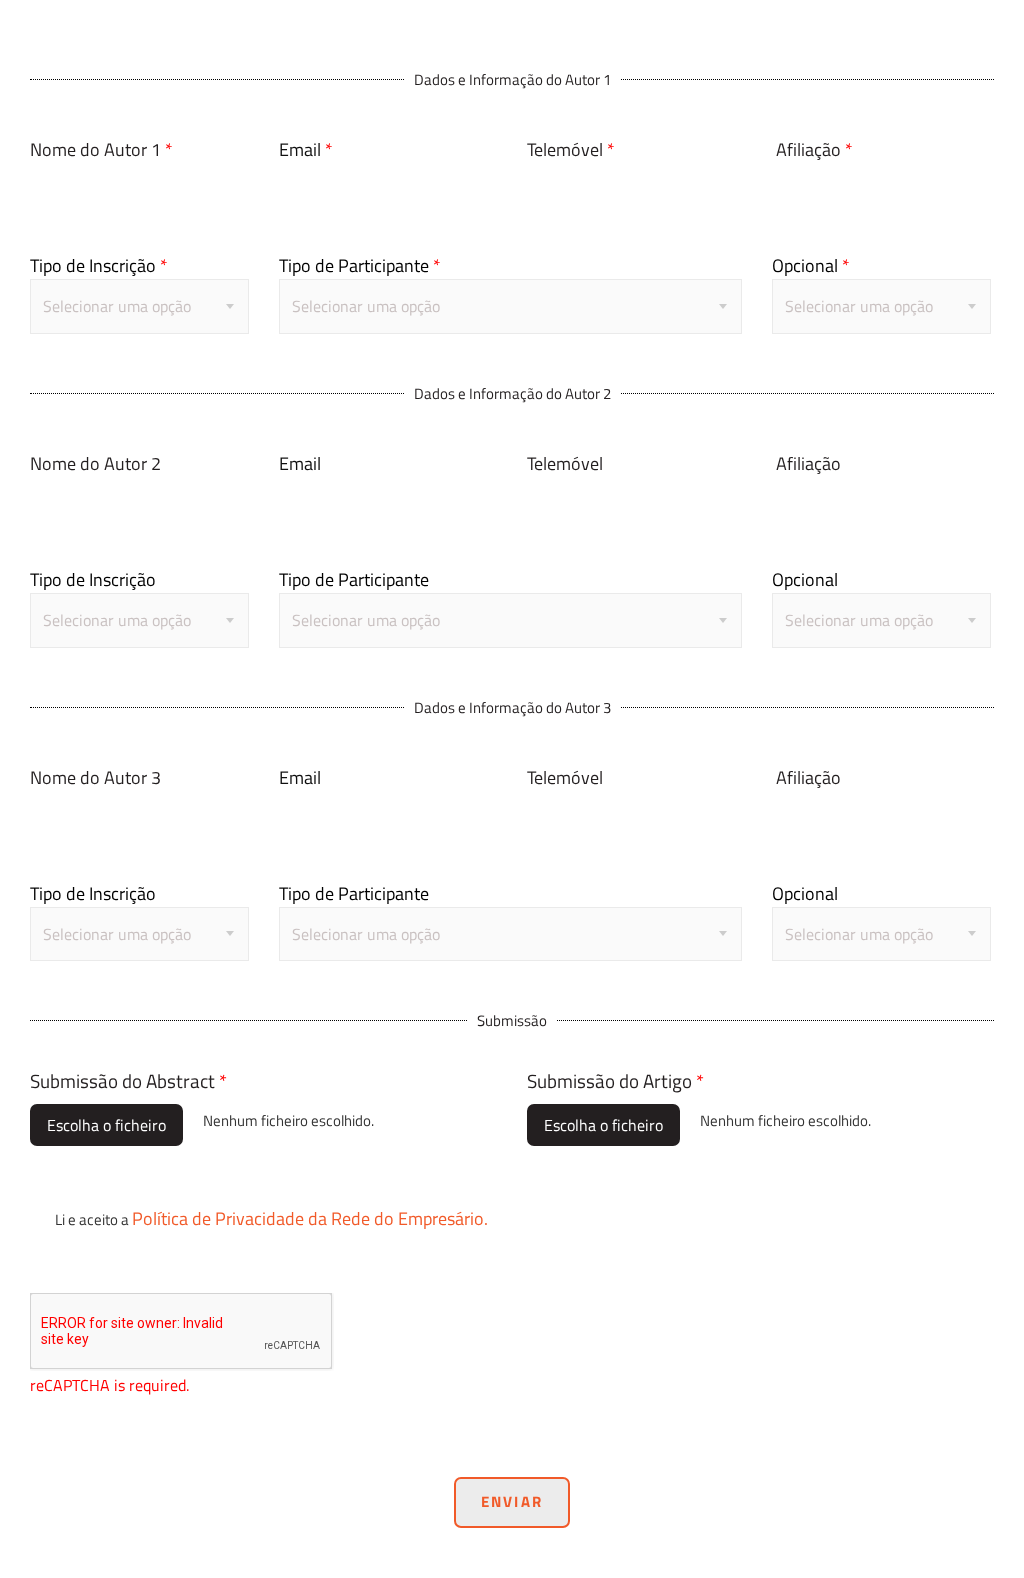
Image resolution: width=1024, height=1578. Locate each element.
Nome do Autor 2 (95, 463)
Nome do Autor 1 (101, 149)
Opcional (811, 266)
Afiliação (814, 149)
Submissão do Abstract (128, 1081)
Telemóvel (571, 149)
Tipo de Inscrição (99, 266)
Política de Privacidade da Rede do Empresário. (310, 1218)
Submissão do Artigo (615, 1081)
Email (306, 149)
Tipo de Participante (360, 266)
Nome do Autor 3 (95, 777)
